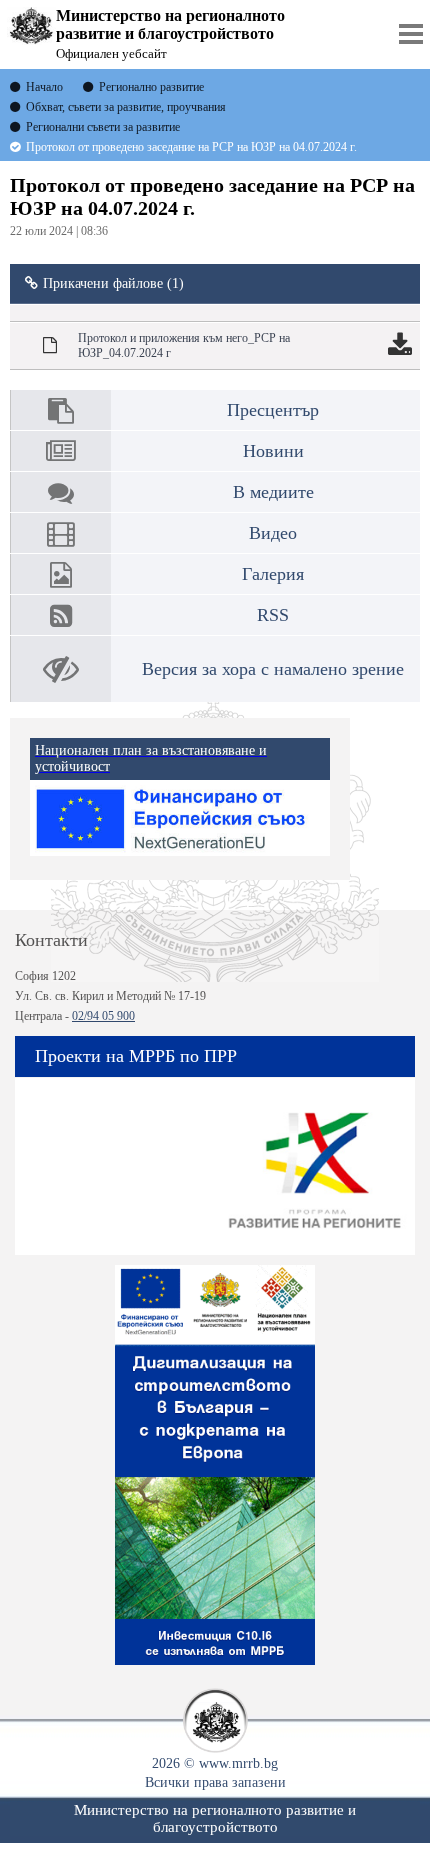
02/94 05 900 (103, 1016)
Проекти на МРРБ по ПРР (136, 1056)
